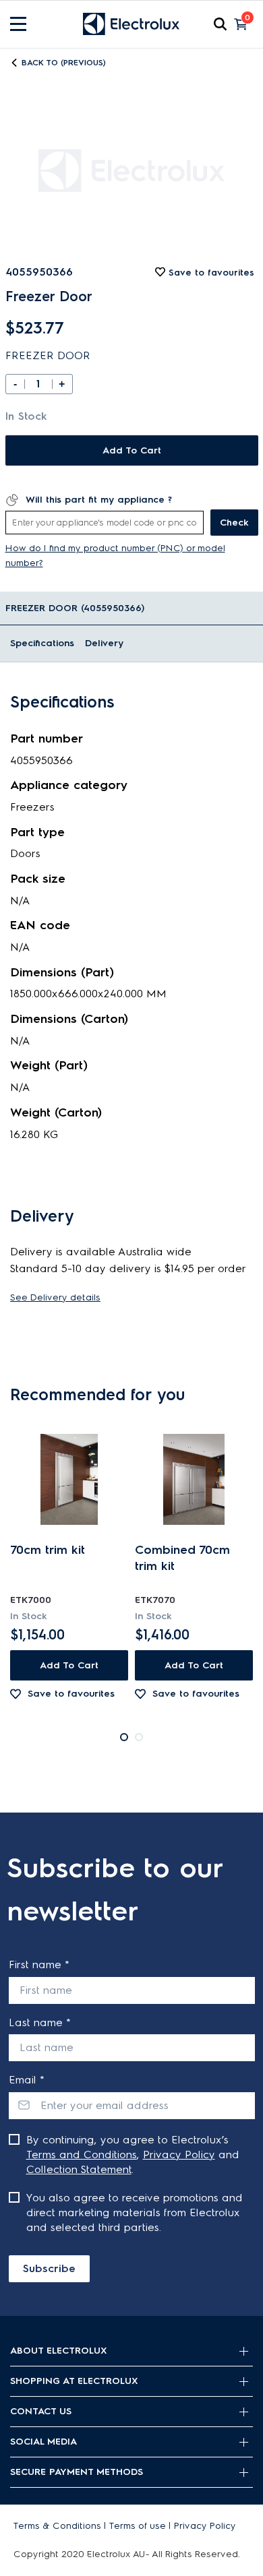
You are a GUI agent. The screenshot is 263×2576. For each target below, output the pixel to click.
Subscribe (49, 2268)
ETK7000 (31, 1600)
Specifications (42, 643)
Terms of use (138, 2526)
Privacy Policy (179, 2155)
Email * (27, 2080)
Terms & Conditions (57, 2526)
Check (234, 523)
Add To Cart (132, 450)
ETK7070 (155, 1600)
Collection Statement (79, 2169)
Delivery (104, 643)
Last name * (40, 2022)
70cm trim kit (48, 1550)
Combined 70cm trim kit (182, 1558)
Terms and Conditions (82, 2155)
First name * (39, 1965)
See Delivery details (55, 1297)
